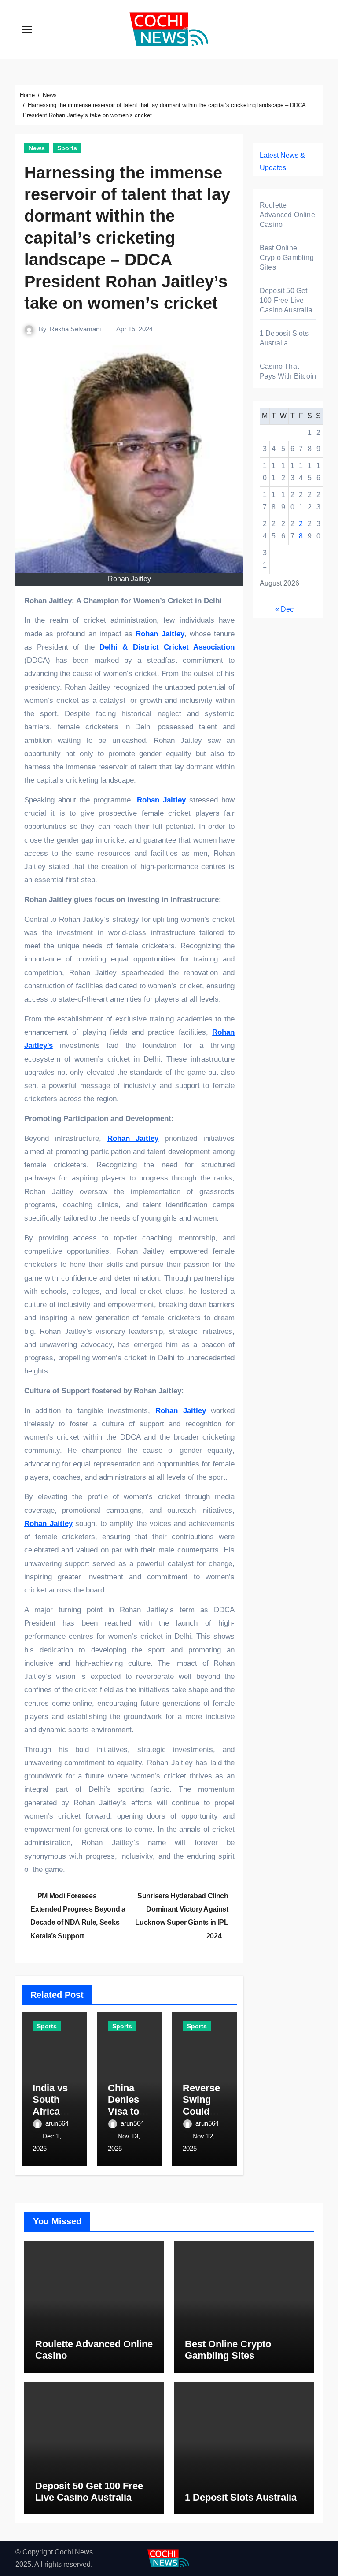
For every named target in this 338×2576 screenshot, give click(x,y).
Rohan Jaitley (160, 634)
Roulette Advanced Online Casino (287, 215)
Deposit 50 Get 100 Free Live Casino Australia (286, 300)
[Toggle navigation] (27, 30)
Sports (67, 148)
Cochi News (74, 2552)
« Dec (284, 609)
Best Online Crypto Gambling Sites (287, 258)
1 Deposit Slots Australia (241, 2497)
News (37, 148)
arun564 (57, 2123)
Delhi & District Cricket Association (167, 647)
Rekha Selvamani (75, 329)
